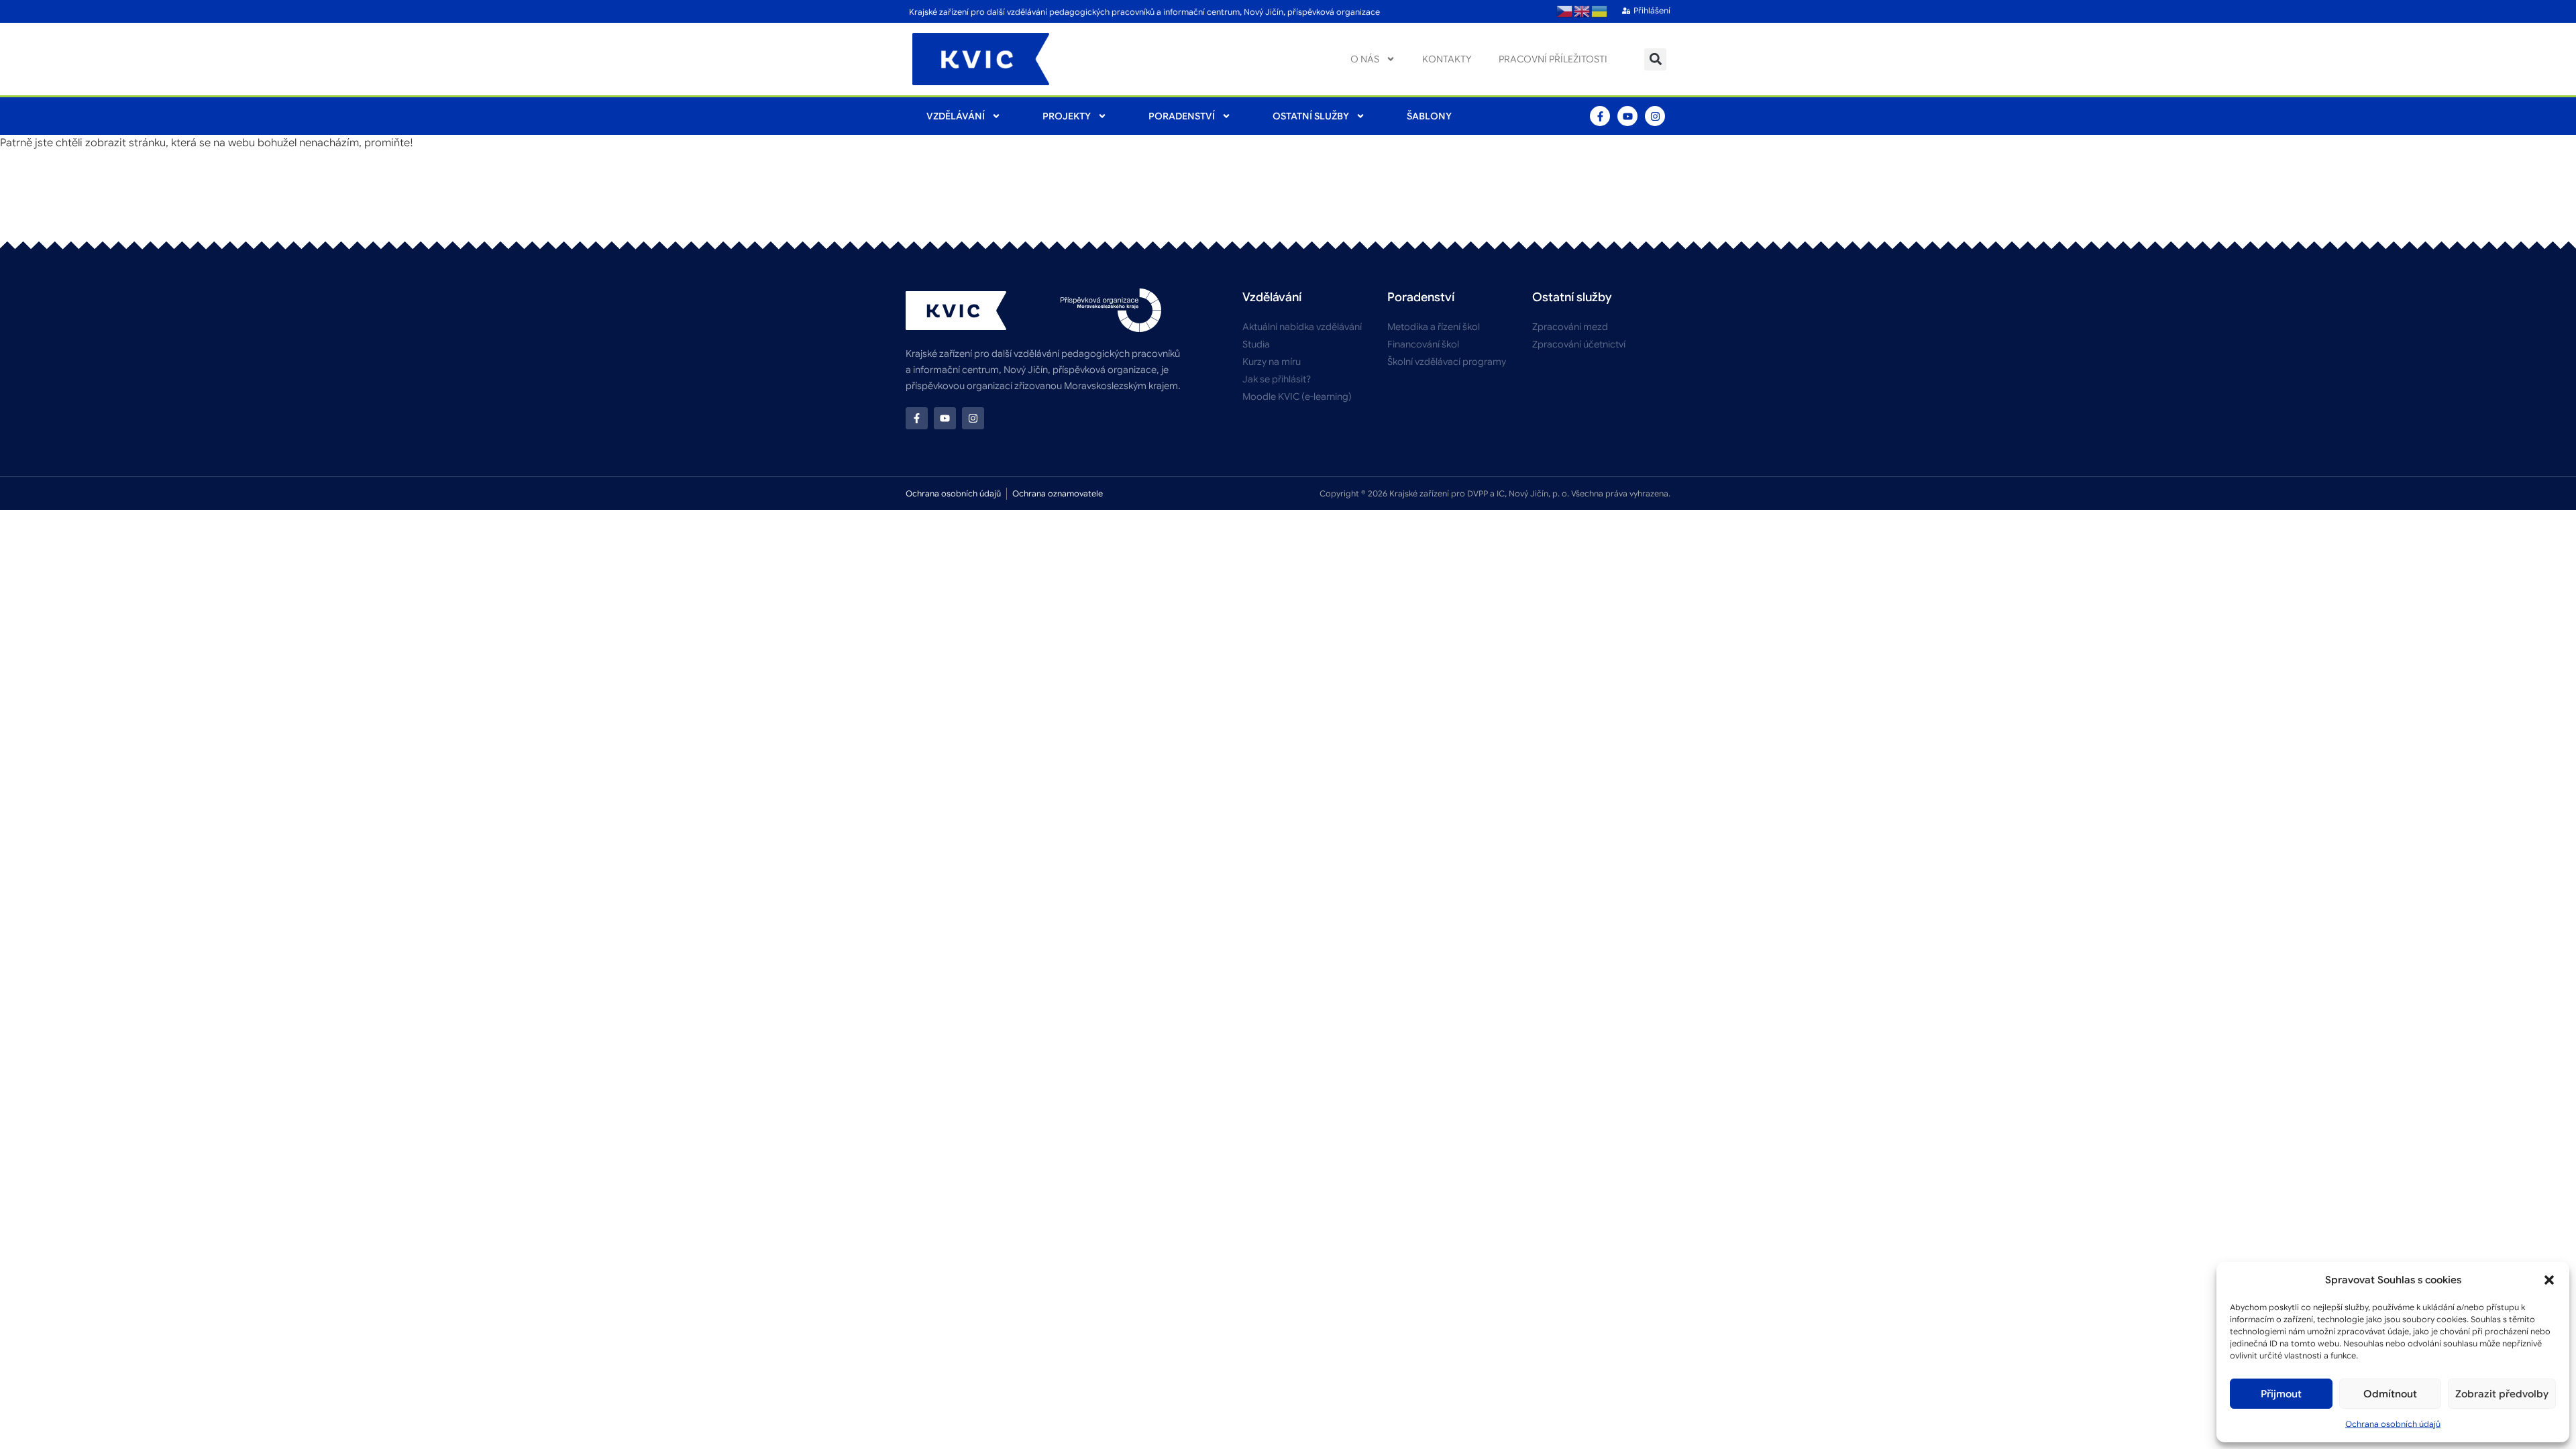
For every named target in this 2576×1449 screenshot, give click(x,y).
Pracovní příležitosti (1553, 59)
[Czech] (1565, 11)
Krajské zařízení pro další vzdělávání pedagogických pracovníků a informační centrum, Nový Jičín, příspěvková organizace (1144, 12)
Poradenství (1182, 116)
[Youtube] (1627, 116)
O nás (1365, 59)
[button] (2549, 1280)
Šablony (1429, 116)
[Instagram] (1655, 116)
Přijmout (2281, 1394)
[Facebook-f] (1600, 116)
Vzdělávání (956, 116)
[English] (1582, 11)
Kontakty (1447, 59)
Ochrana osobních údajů (2393, 1424)
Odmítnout (2390, 1394)
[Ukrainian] (1600, 11)
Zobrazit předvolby (2502, 1394)
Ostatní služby (1311, 116)
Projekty (1067, 116)
